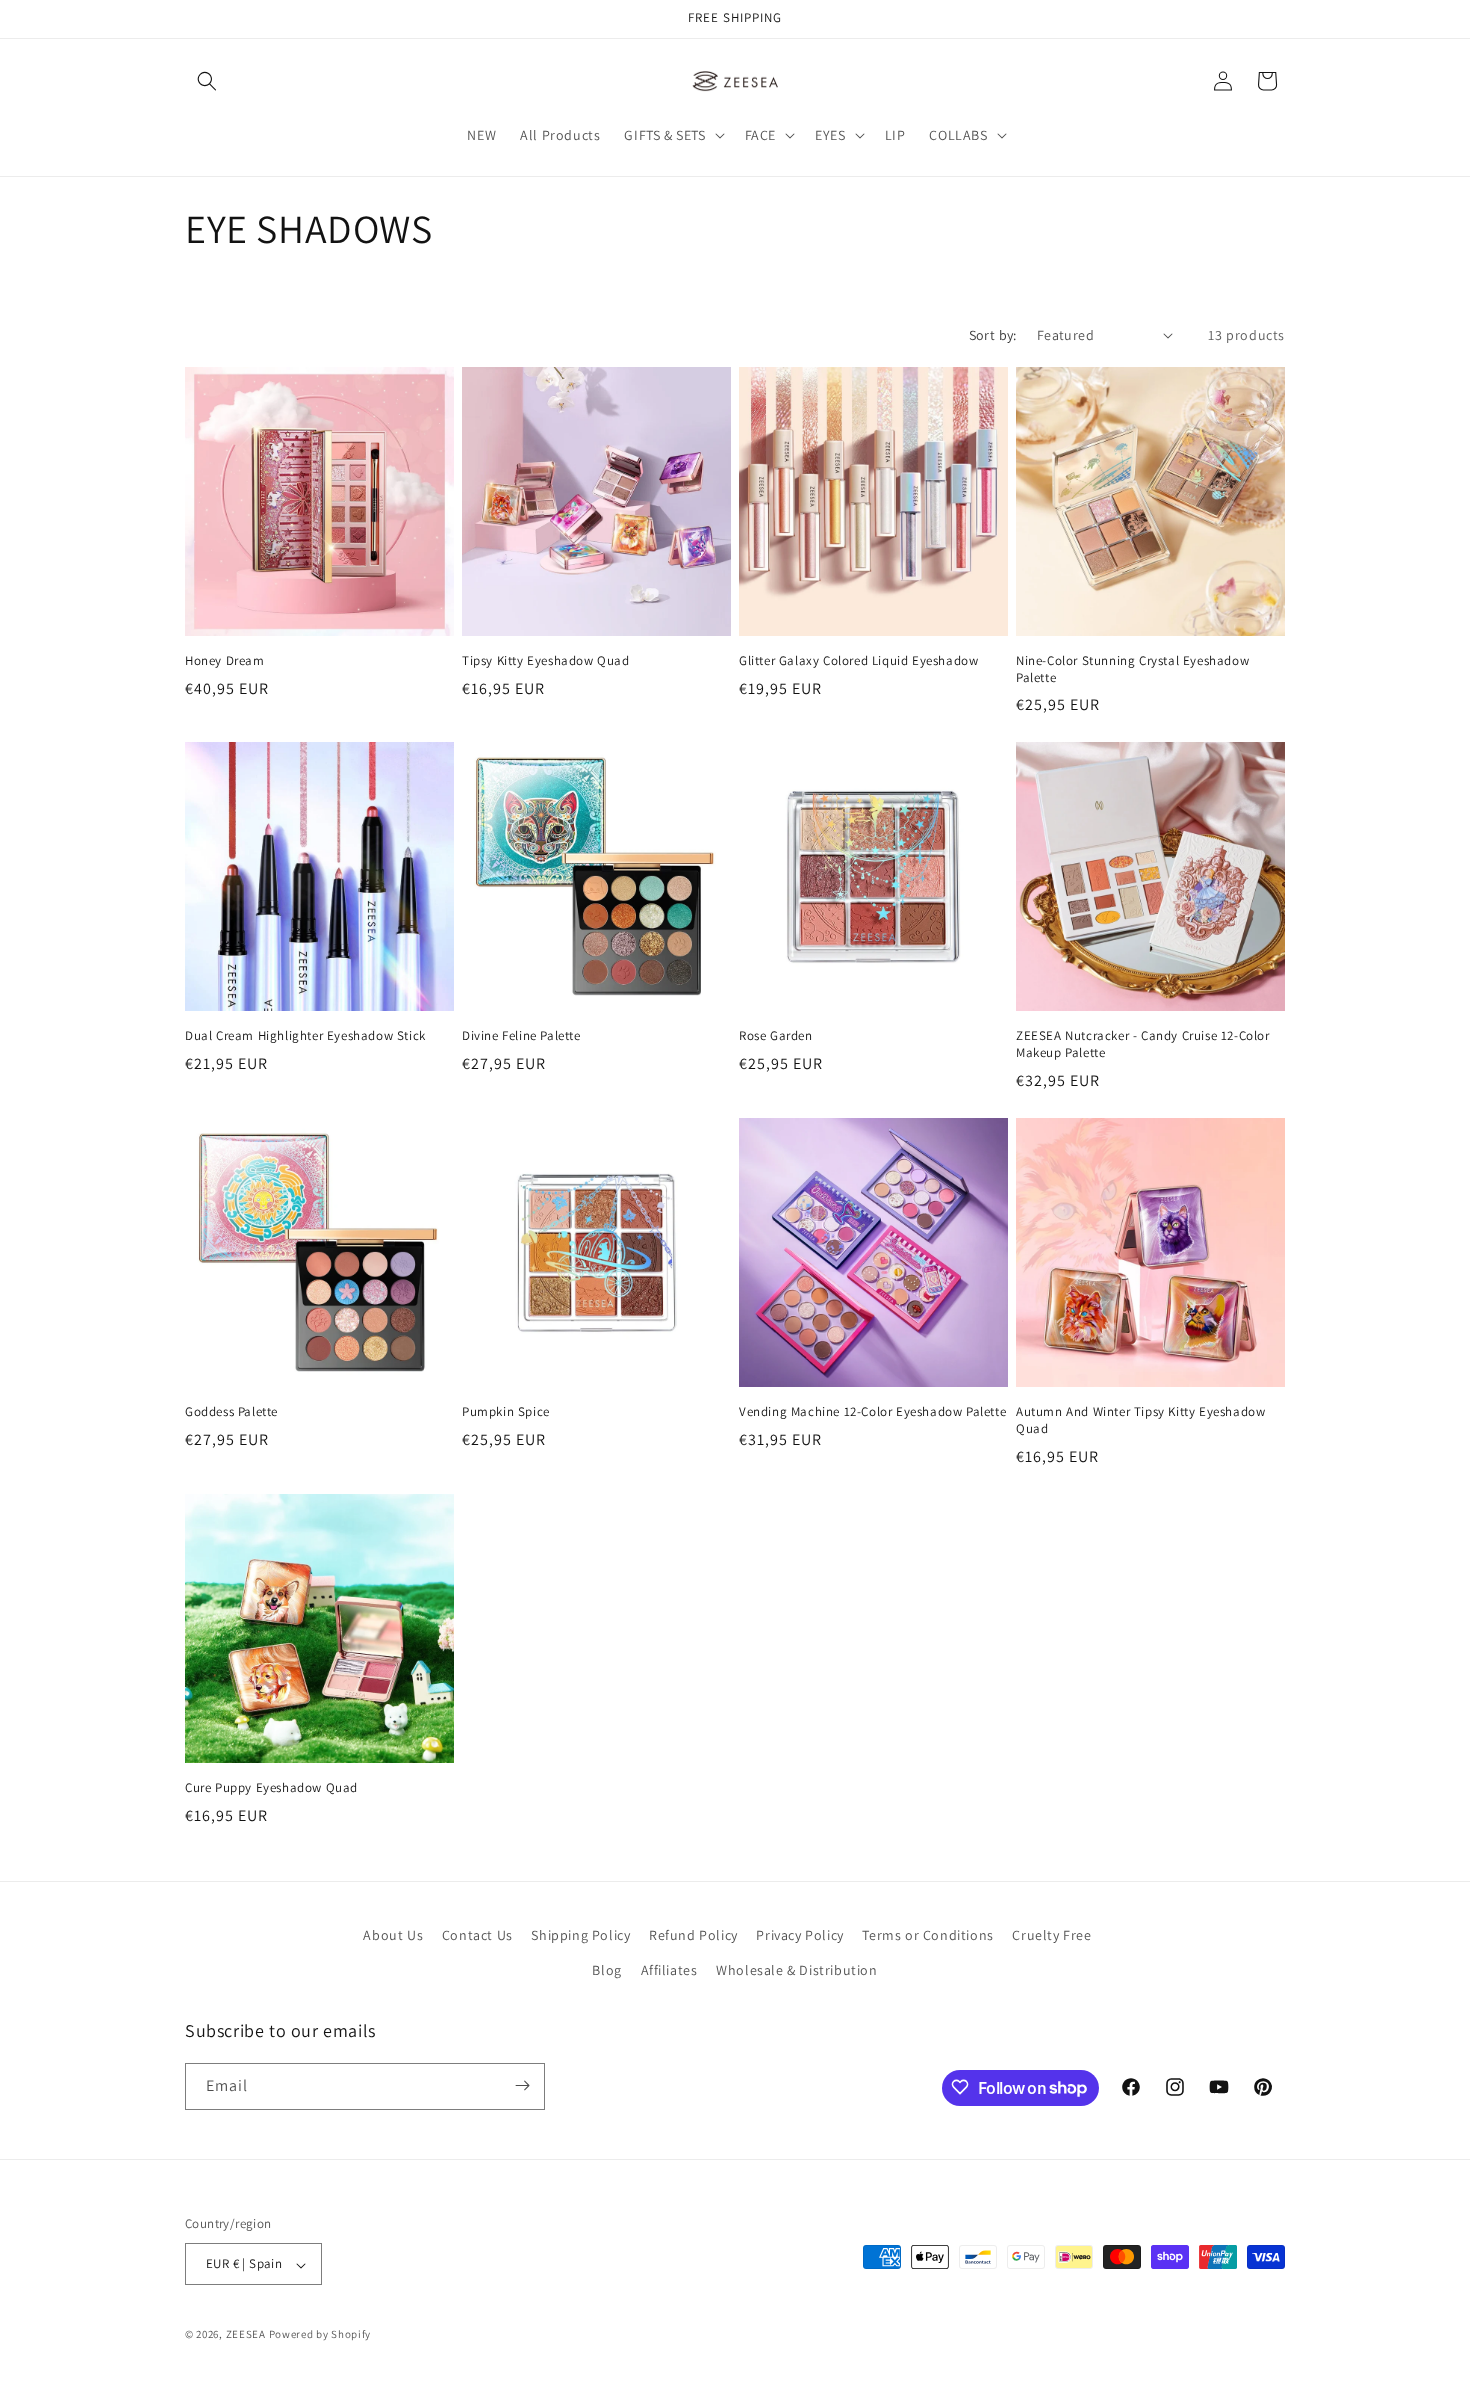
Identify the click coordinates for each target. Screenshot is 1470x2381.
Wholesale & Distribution (796, 1971)
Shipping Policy (580, 1935)
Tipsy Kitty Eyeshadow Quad (546, 661)
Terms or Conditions (927, 1935)
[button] (207, 81)
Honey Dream (225, 661)
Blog (606, 1971)
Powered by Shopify (320, 2335)
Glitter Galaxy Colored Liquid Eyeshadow (858, 661)
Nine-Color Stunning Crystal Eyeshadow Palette (1132, 669)
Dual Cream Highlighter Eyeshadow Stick (305, 1036)
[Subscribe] (522, 2085)
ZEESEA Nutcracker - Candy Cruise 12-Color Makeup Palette (1143, 1044)
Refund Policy (693, 1935)
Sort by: (993, 335)
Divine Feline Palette (521, 1036)
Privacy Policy (799, 1935)
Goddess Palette (231, 1412)
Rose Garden (776, 1036)
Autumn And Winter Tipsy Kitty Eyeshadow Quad (1140, 1420)
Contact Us (477, 1935)
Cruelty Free (1051, 1935)
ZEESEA (246, 2335)
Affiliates (669, 1971)
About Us (393, 1935)
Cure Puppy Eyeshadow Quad (271, 1788)
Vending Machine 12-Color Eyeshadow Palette (872, 1412)
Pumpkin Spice (506, 1412)
